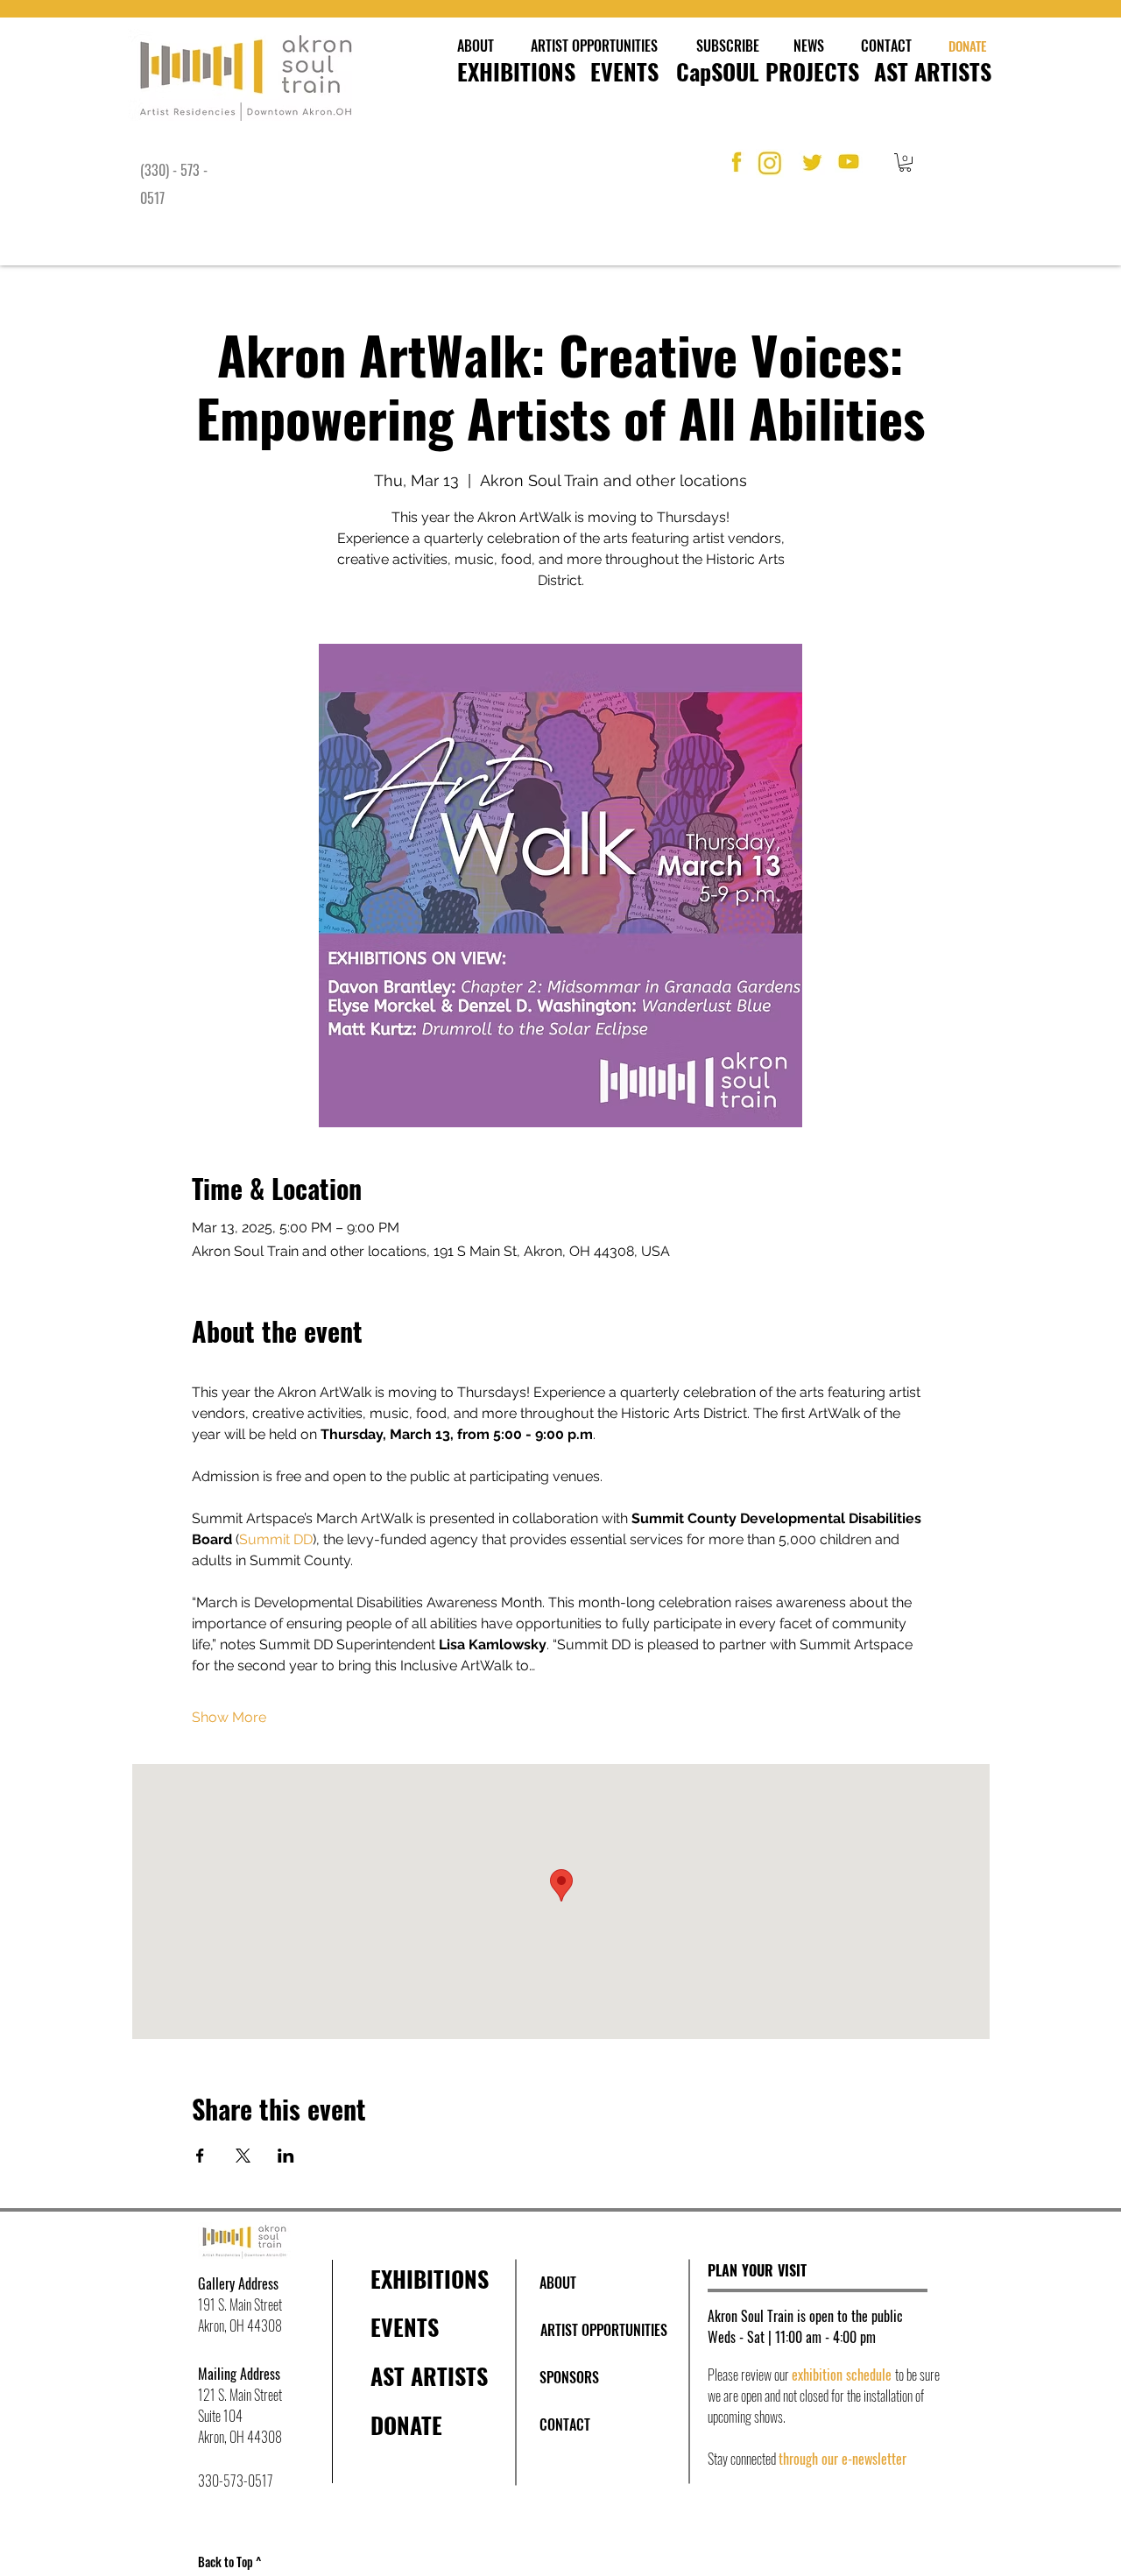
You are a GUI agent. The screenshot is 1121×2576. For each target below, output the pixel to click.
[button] (905, 162)
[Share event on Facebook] (200, 2156)
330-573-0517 (236, 2481)
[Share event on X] (243, 2156)
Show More (229, 1717)
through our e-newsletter (843, 2459)
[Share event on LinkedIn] (286, 2156)
